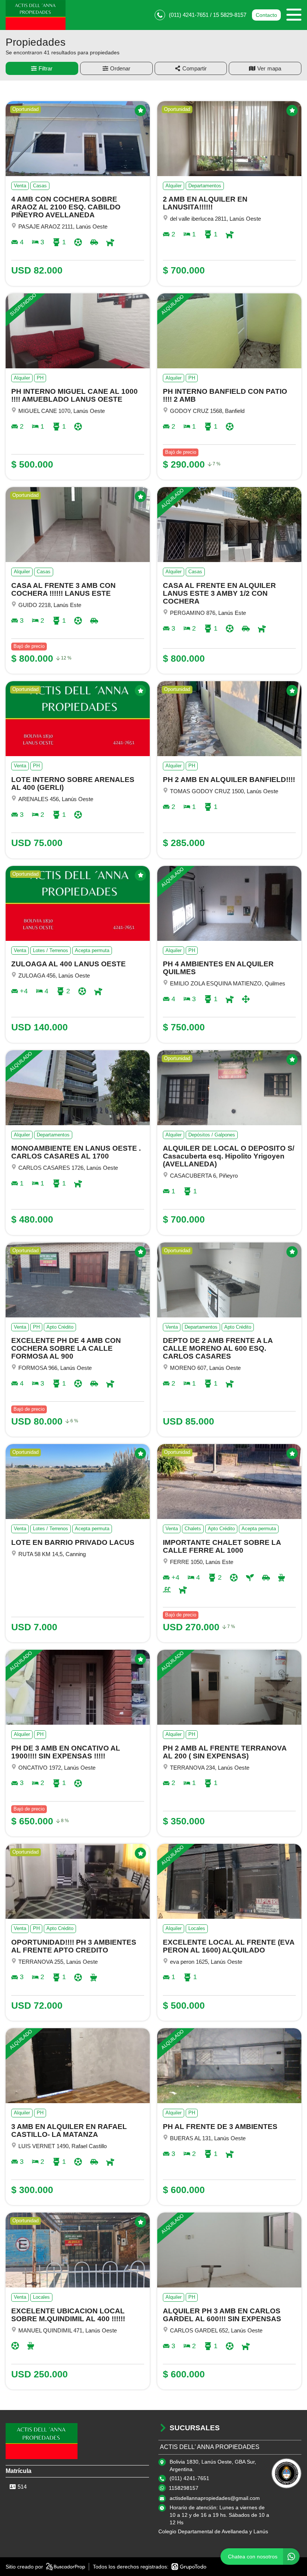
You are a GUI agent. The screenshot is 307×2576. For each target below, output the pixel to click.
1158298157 (184, 2488)
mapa (274, 68)
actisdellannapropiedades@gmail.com (215, 2498)
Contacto (266, 15)
